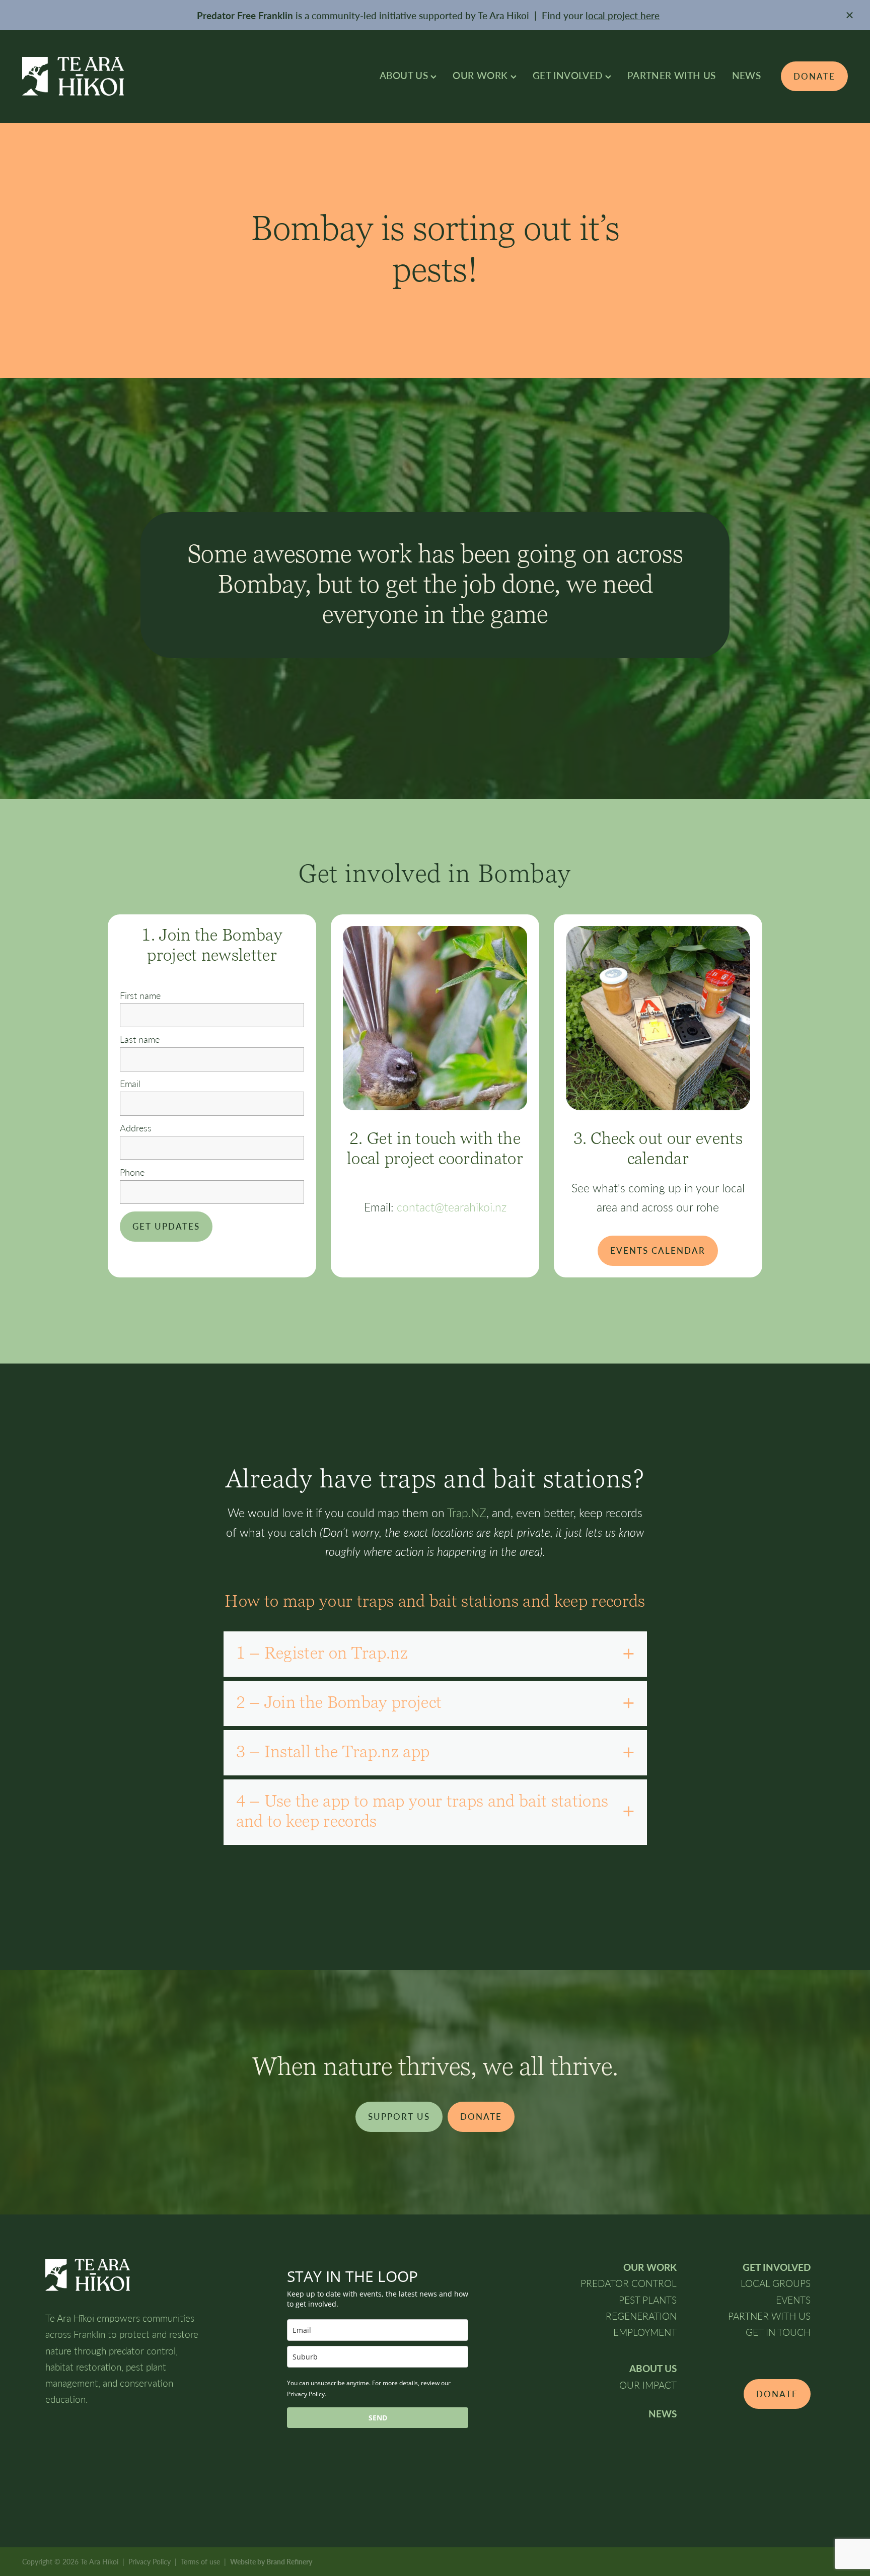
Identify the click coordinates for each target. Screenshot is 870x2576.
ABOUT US (405, 75)
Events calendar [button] (658, 1250)
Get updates (166, 1226)
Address (136, 1128)
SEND (378, 2418)
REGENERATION (641, 2316)
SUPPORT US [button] (399, 2117)
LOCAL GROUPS (776, 2283)
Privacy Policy (150, 2562)
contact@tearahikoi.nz (452, 1207)
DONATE (814, 76)
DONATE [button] (481, 2117)
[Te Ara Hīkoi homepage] (105, 76)
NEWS (747, 75)
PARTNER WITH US (672, 75)
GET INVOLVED (569, 75)
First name (140, 996)
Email (130, 1084)
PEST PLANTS (648, 2300)
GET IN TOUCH (778, 2332)
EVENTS (793, 2300)
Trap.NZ (467, 1513)
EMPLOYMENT (645, 2332)
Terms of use (200, 2562)
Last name (140, 1040)
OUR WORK (481, 75)
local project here (623, 15)
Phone (132, 1173)
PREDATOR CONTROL (629, 2283)
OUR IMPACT (648, 2385)
